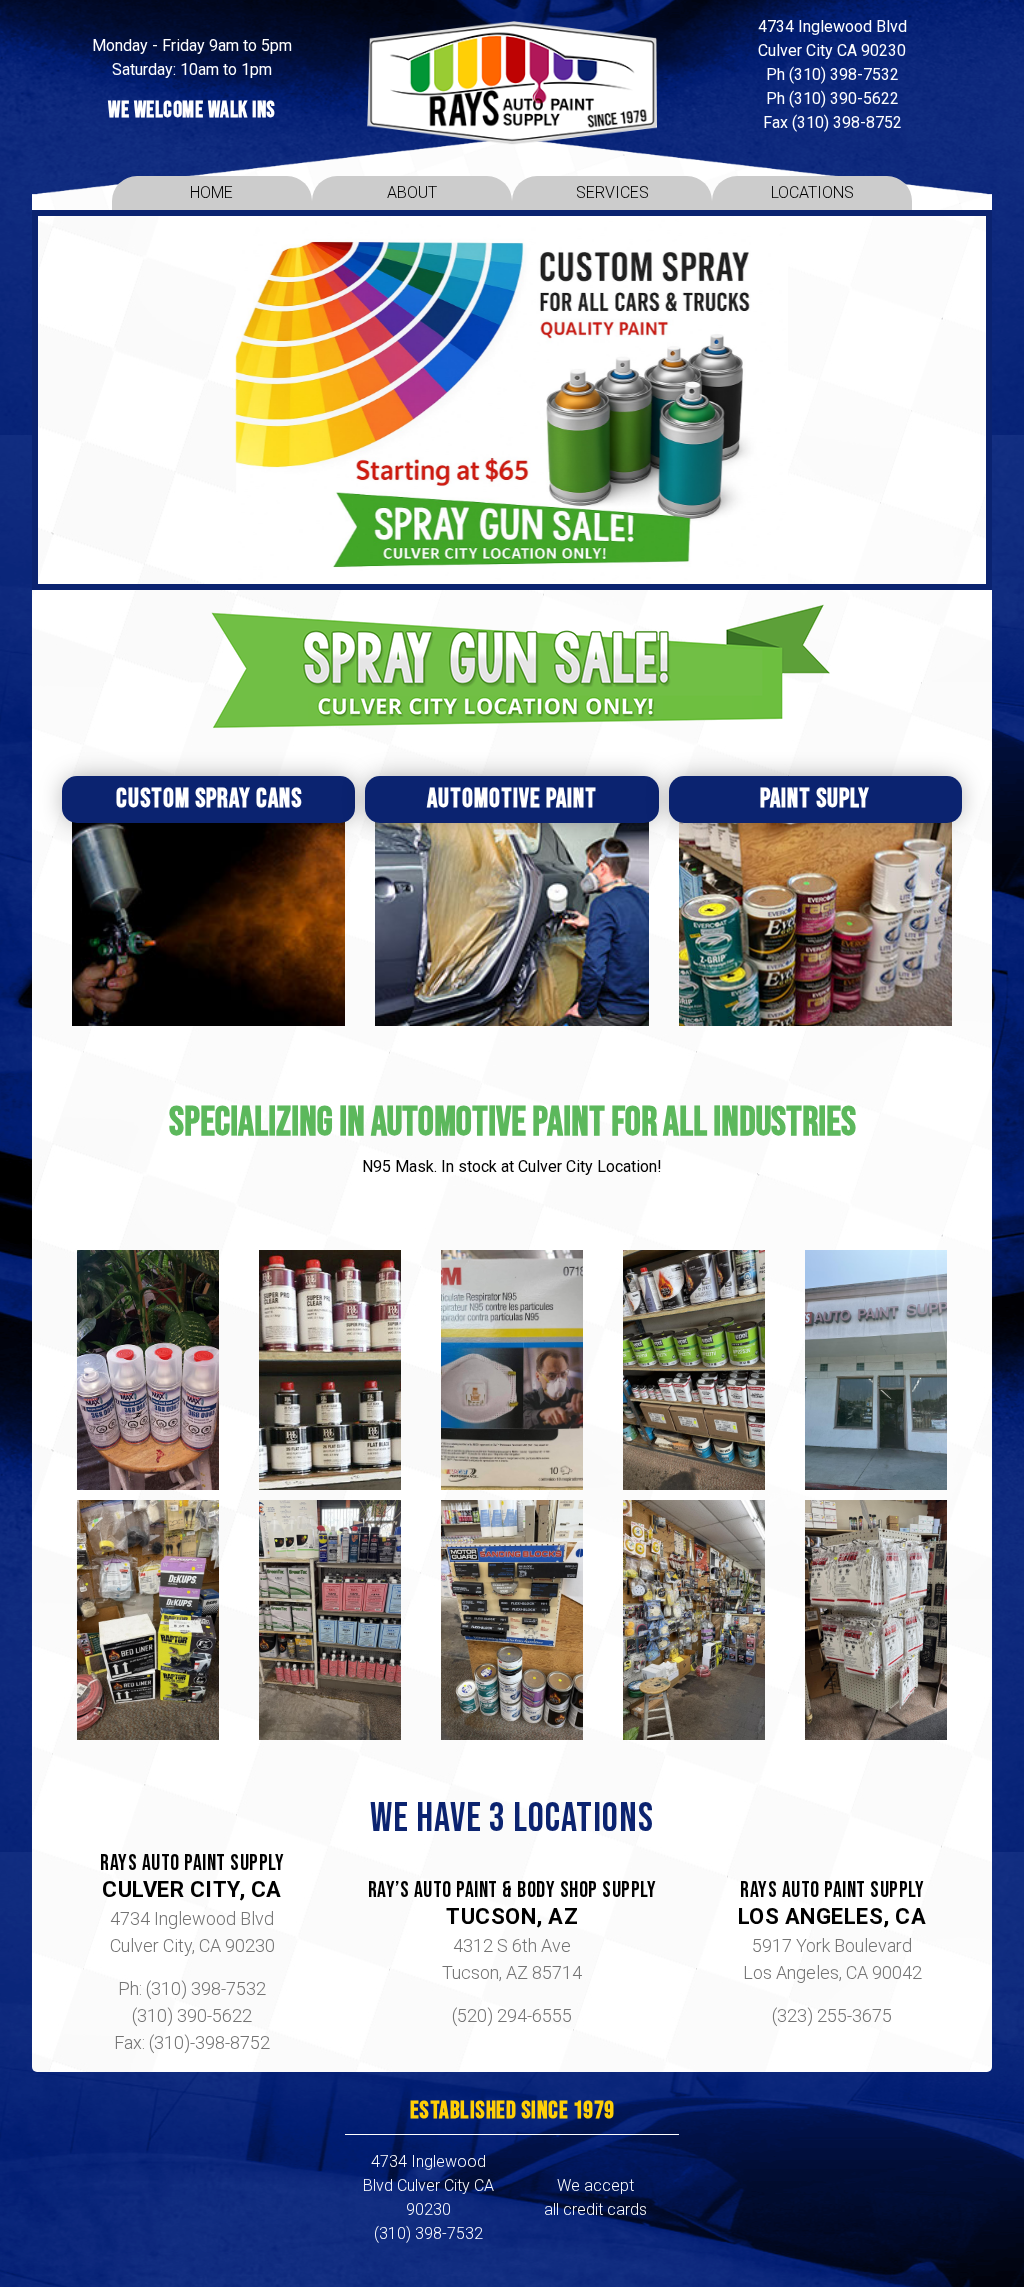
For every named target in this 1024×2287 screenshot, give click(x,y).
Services (612, 192)
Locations (812, 192)
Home (211, 192)
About (412, 192)
